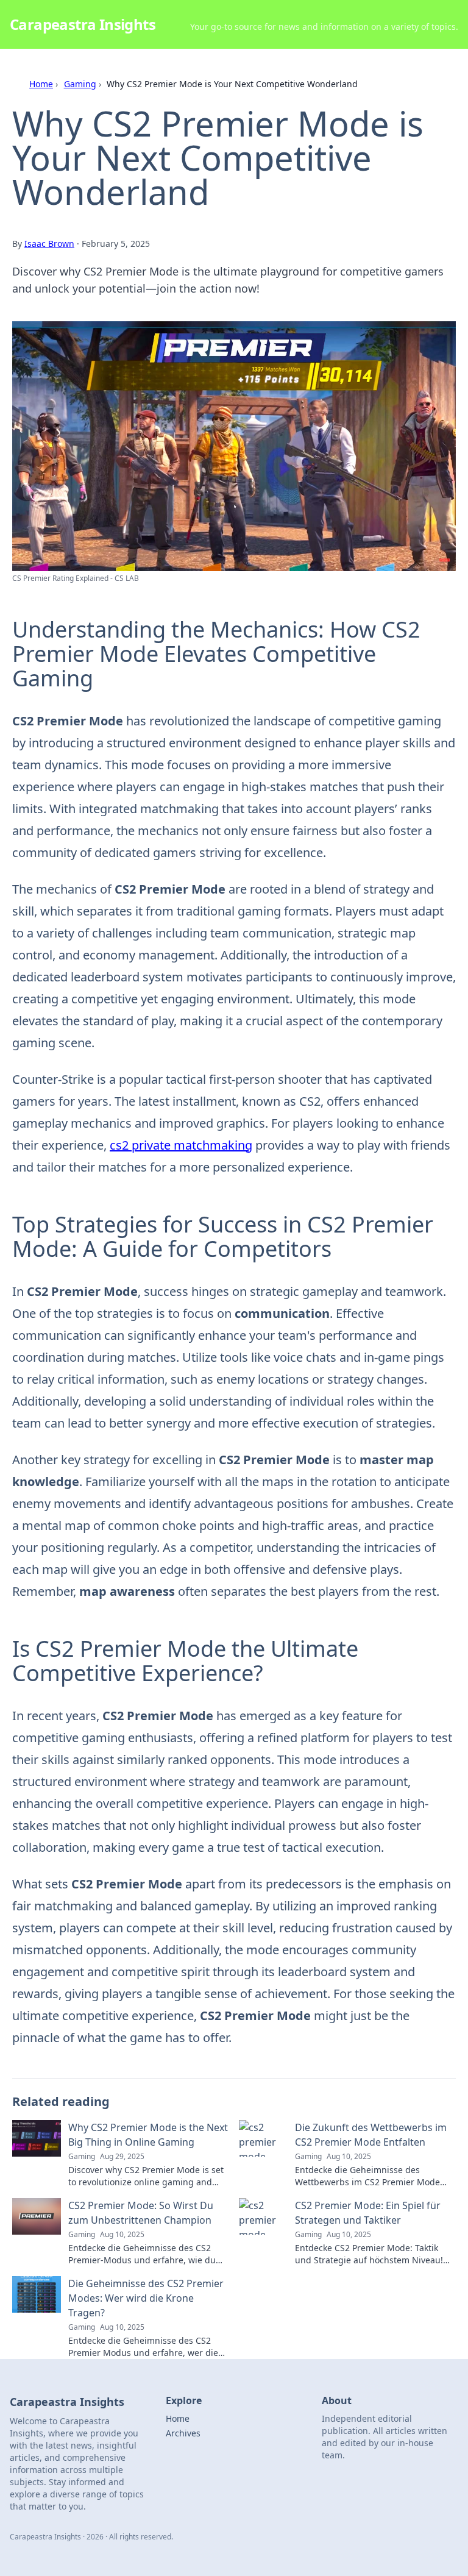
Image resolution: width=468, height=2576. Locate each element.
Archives (183, 2433)
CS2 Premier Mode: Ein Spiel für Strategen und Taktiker (368, 2213)
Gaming (80, 84)
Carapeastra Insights (83, 24)
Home (41, 84)
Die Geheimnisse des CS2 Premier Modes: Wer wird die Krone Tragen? (146, 2298)
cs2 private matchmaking (181, 1145)
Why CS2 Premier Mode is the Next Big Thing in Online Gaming (148, 2135)
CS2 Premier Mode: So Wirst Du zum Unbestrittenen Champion (141, 2213)
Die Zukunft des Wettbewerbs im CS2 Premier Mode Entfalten (371, 2135)
